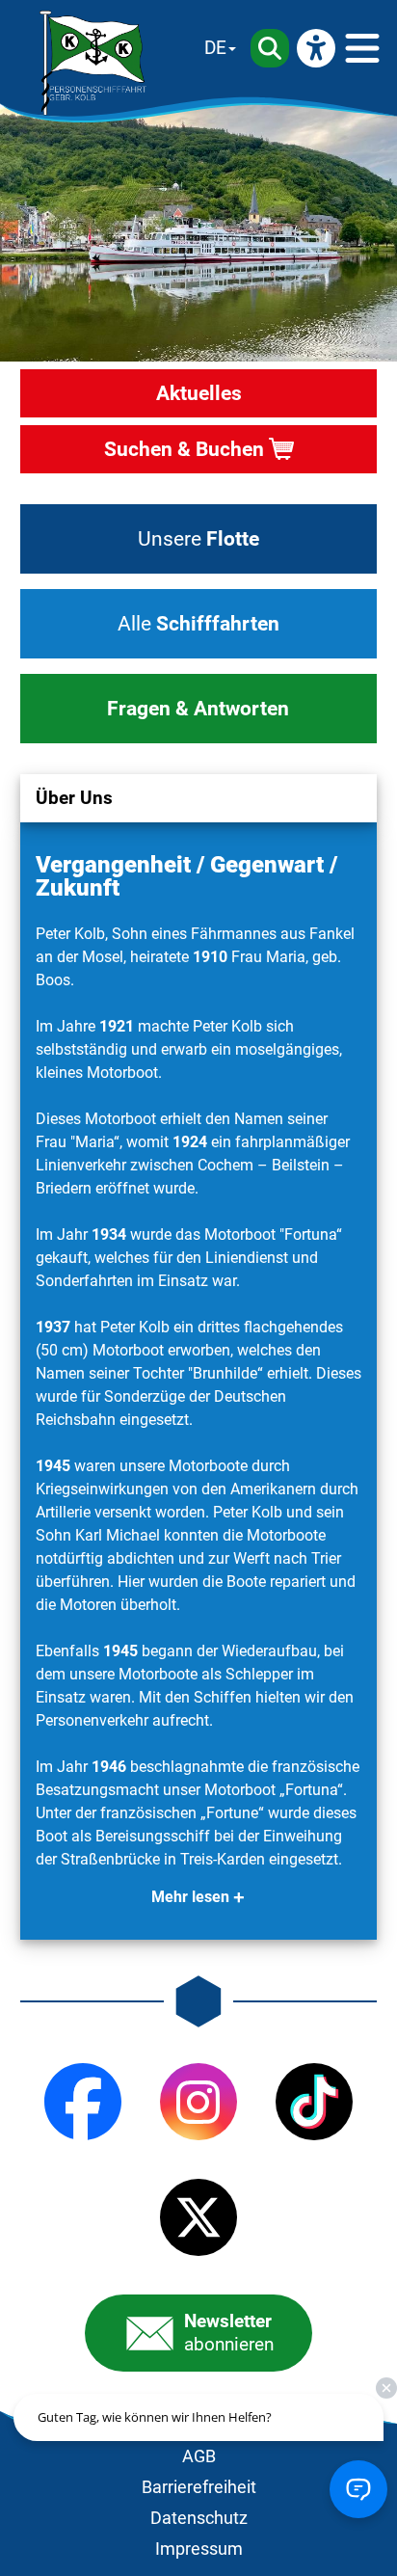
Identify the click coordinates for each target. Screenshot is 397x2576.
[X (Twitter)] (198, 2217)
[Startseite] (93, 63)
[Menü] (362, 48)
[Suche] (270, 48)
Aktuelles (199, 393)
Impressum (199, 2549)
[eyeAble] (316, 48)
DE (215, 48)
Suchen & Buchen (184, 449)
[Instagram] (198, 2102)
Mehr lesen (190, 1897)
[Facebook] (83, 2102)
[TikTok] (314, 2102)
